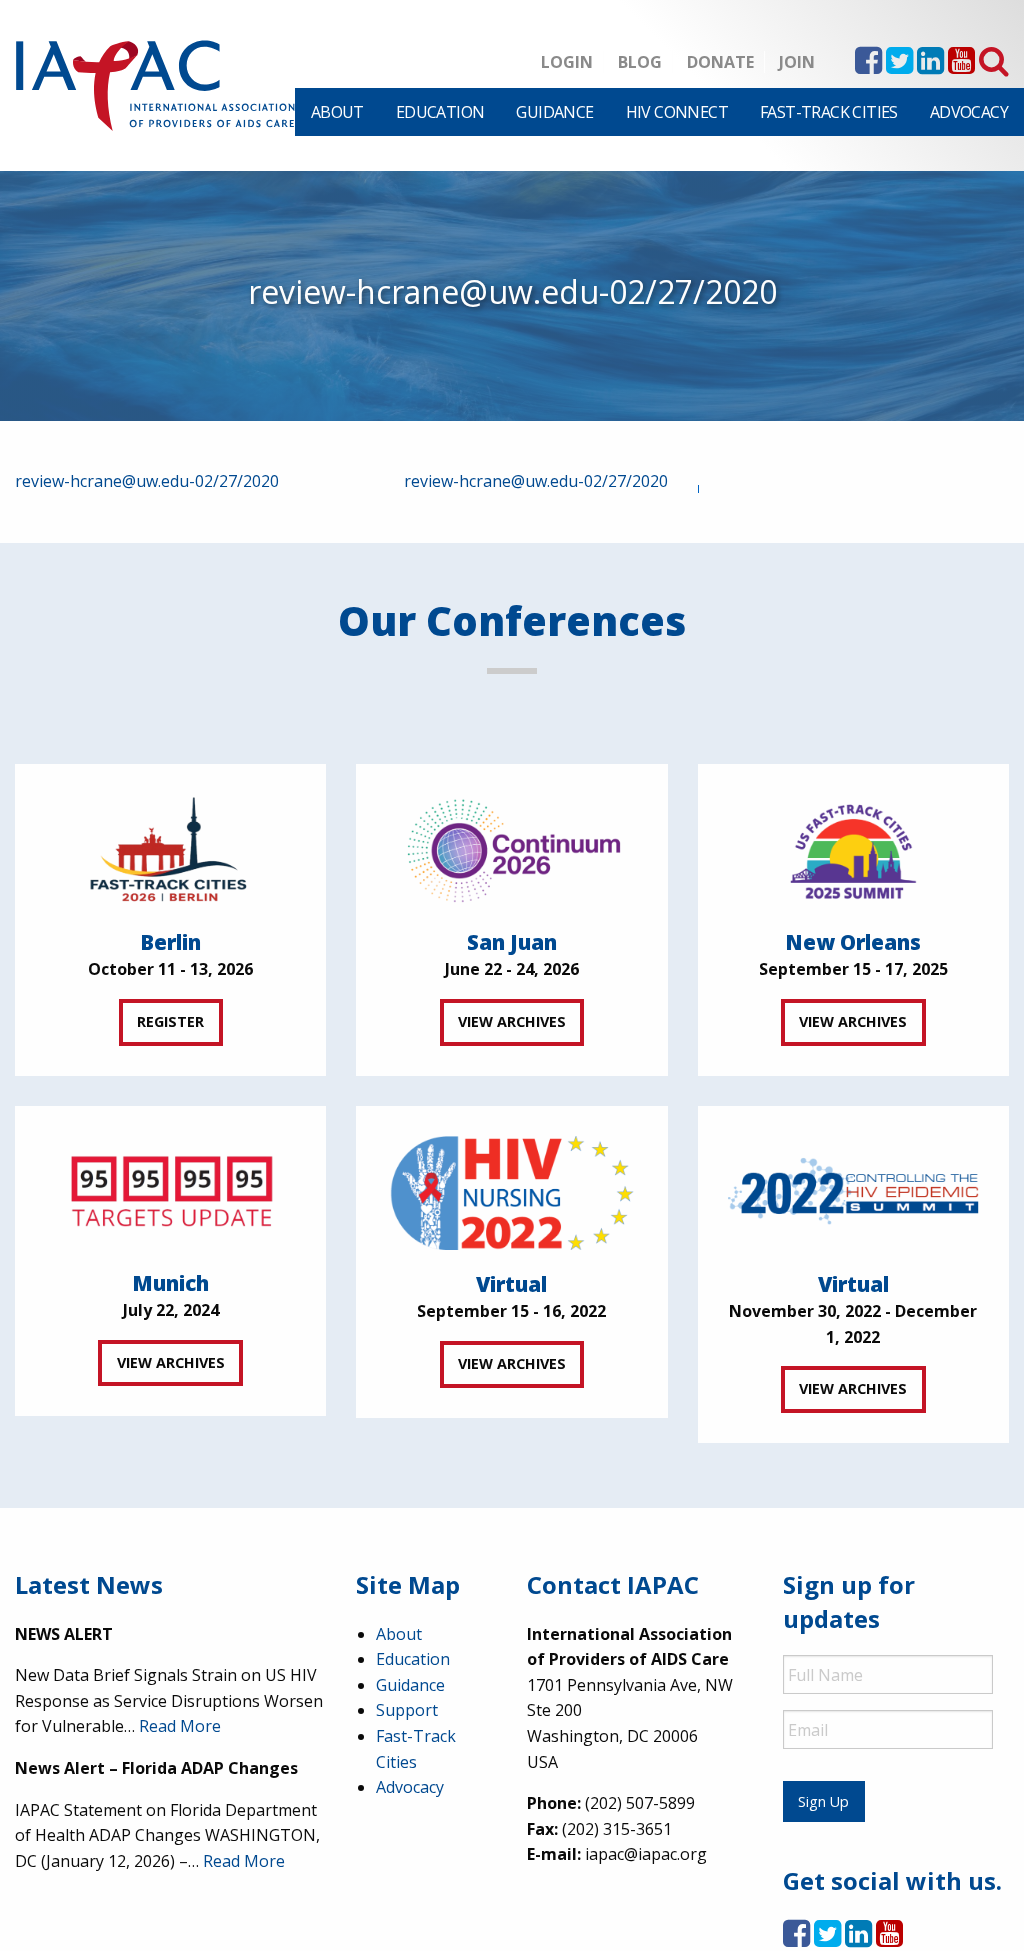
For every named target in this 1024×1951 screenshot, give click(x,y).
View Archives (512, 1021)
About (337, 112)
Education (440, 112)
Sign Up (823, 1801)
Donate (720, 62)
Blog (640, 62)
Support (407, 1710)
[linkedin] (930, 66)
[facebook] (868, 66)
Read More (180, 1726)
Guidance (554, 112)
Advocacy (969, 112)
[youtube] (961, 66)
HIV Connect (677, 112)
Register (170, 1021)
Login (567, 62)
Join (797, 62)
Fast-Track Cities (829, 112)
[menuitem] (337, 112)
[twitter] (899, 66)
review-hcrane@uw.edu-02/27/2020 (147, 481)
